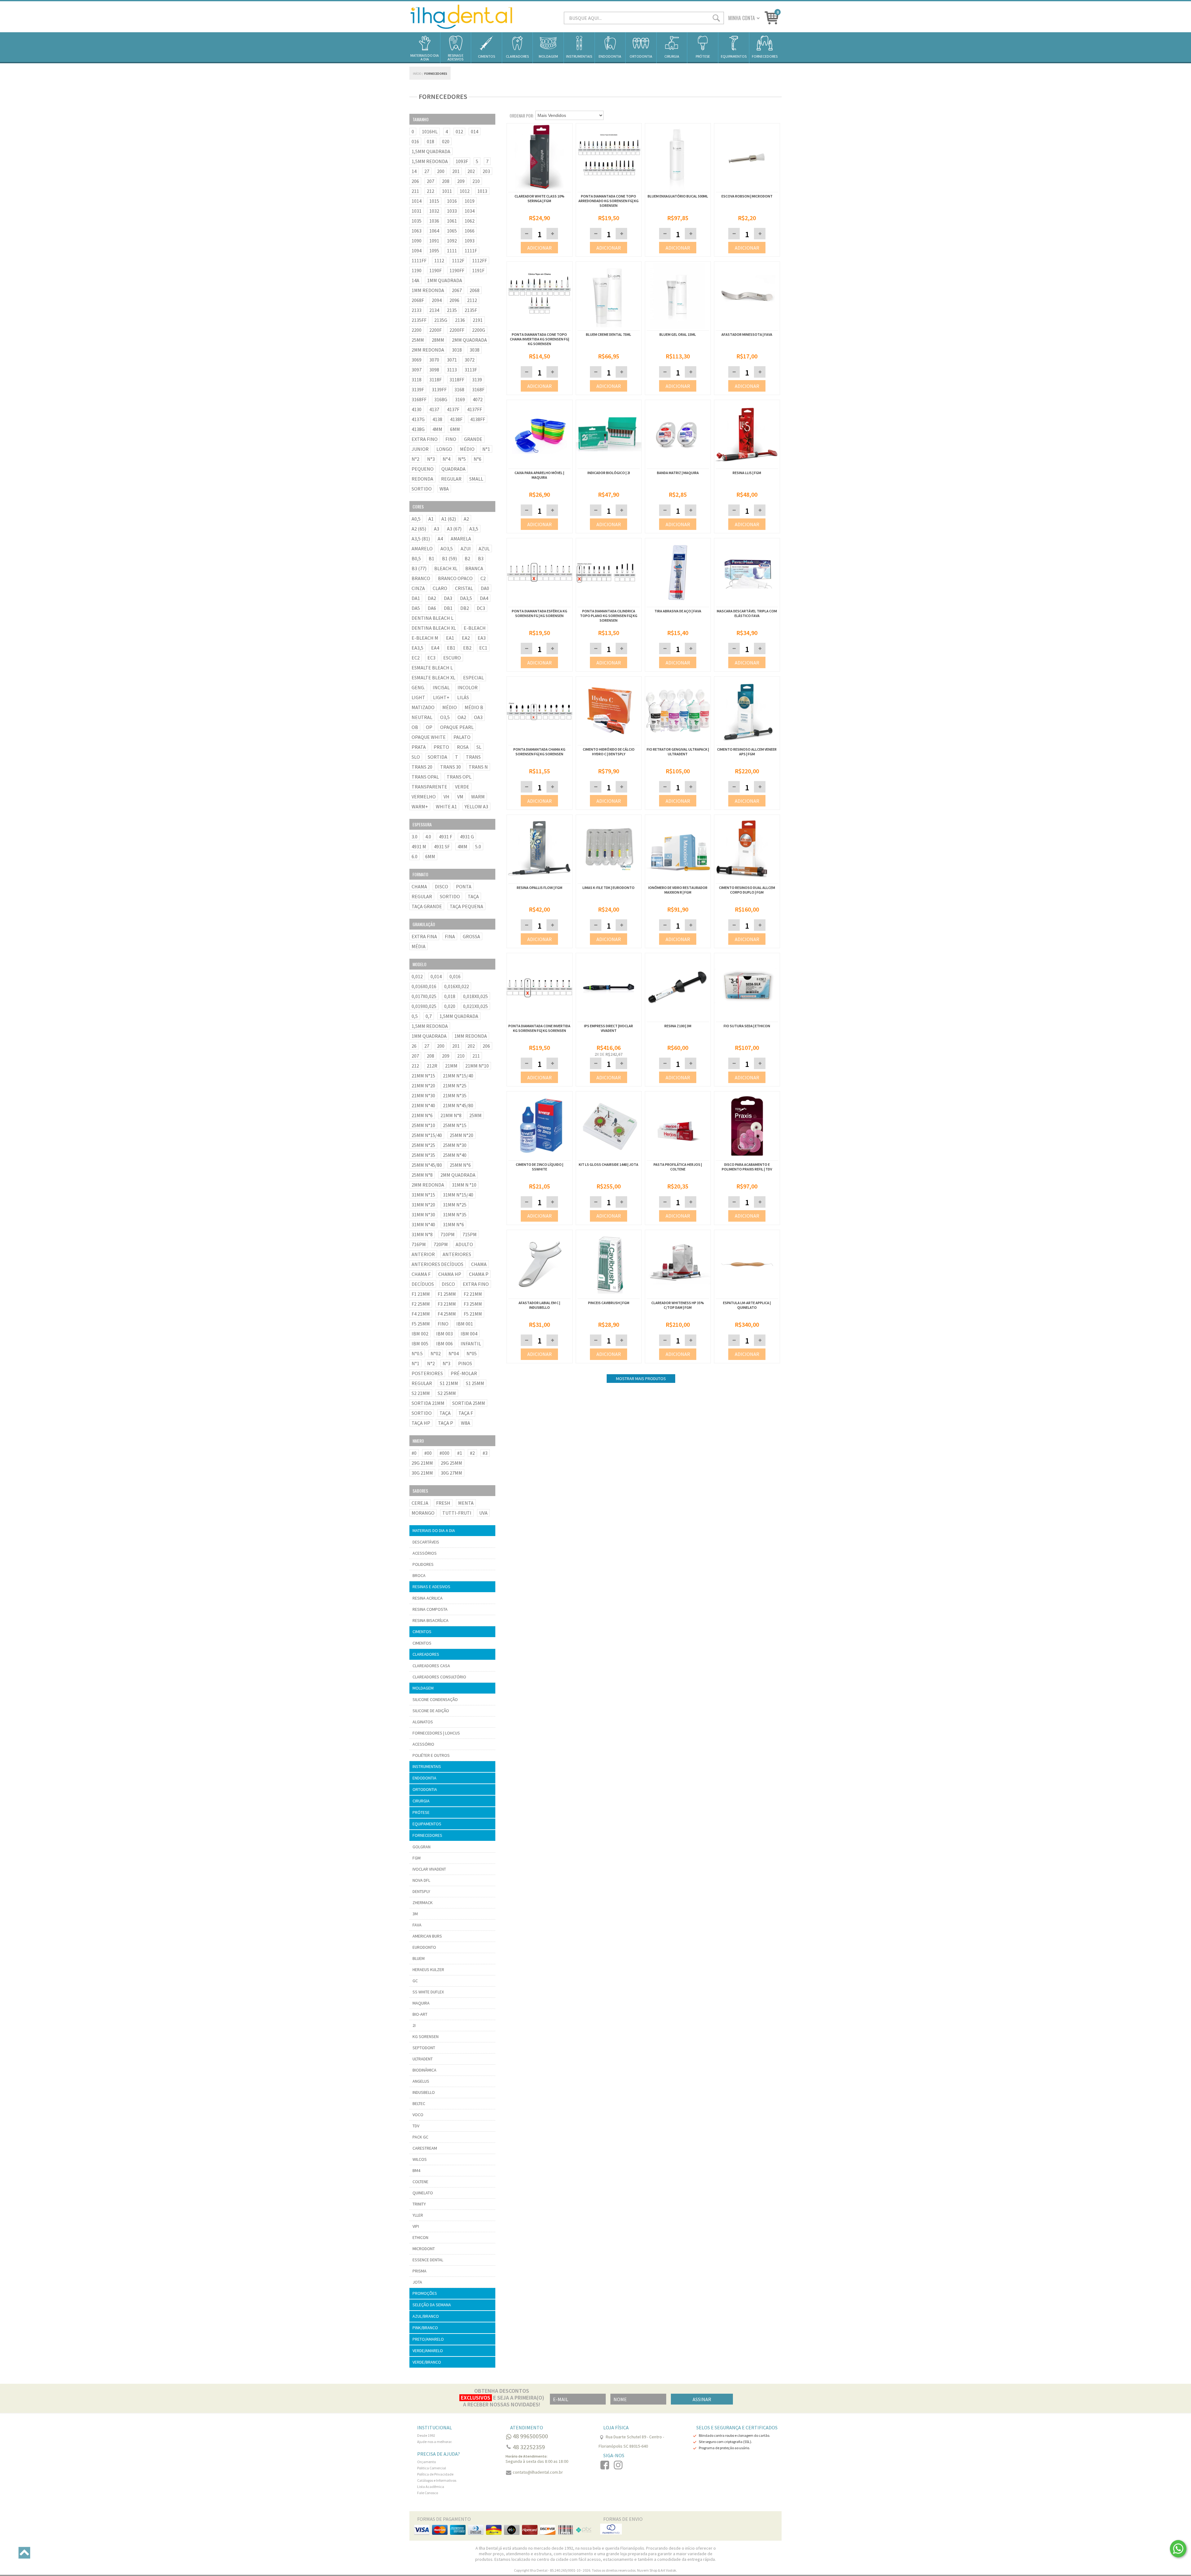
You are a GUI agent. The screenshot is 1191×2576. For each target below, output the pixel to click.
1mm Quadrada (445, 280)
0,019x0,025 (424, 1006)
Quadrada (453, 469)
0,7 (429, 1016)
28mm (438, 340)
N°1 (486, 449)
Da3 (448, 598)
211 (415, 191)
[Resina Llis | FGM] (747, 435)
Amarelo (422, 549)
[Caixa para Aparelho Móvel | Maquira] (540, 465)
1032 (434, 211)
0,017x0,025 (424, 996)
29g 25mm (451, 1463)
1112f (458, 260)
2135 (452, 310)
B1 (431, 558)
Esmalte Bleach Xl (433, 677)
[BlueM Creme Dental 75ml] (609, 327)
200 (441, 171)
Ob (415, 727)
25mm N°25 (423, 1145)
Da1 (416, 598)
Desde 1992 (426, 2435)
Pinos (465, 1363)
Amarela (461, 539)
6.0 (415, 856)
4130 (417, 409)
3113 (452, 370)
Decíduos (423, 1284)
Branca (474, 568)
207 (430, 181)
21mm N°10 (477, 1066)
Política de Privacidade (435, 2474)
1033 (452, 211)
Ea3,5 (417, 648)
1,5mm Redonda (430, 161)
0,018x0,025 (475, 996)
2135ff (419, 320)
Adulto (464, 1244)
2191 (478, 320)
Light (418, 697)
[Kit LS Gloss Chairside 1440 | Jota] (609, 1126)
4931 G (467, 837)
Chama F (421, 1274)
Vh (446, 797)
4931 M (419, 846)
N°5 (462, 459)
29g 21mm (422, 1463)
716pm (419, 1244)
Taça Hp (421, 1423)
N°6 (477, 459)
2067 (457, 290)
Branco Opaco (455, 578)
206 (415, 181)
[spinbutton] (539, 234)
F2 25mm (421, 1304)
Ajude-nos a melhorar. (435, 2442)
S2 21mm (421, 1393)
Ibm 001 (465, 1324)
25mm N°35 (423, 1155)
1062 (470, 221)
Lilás (463, 697)
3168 (459, 389)
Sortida (437, 757)
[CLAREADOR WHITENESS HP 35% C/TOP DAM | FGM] (678, 1265)
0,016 (455, 976)
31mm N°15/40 (458, 1195)
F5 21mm (473, 1314)
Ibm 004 (469, 1334)
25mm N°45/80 (427, 1165)
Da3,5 (466, 598)
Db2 (465, 608)
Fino (451, 439)
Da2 (432, 598)
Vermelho (424, 797)
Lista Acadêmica (431, 2487)
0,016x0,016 (424, 986)
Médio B (474, 707)
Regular (451, 479)
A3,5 (474, 529)
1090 (417, 241)
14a (415, 280)
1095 (434, 251)
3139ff (439, 389)
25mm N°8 (422, 1175)
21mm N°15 (423, 1076)
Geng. (418, 687)
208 (446, 181)
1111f (471, 251)
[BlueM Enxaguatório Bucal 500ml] (678, 189)
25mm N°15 (455, 1125)
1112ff (480, 260)
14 (414, 171)
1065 (452, 231)
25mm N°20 (462, 1135)
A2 (466, 519)
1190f (435, 270)
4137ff (475, 409)
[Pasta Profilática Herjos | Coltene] (678, 1126)
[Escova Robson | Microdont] (747, 189)
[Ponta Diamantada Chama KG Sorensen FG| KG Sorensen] (540, 712)
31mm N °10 (464, 1185)
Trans (473, 757)
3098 (434, 370)
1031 (417, 211)
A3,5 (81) (421, 539)
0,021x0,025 (475, 1006)
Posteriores (427, 1373)
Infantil (471, 1344)
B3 (481, 558)
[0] (772, 17)
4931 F (446, 837)
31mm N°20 (423, 1205)
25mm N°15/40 (427, 1135)
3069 (417, 360)
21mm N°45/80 (458, 1105)
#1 (460, 1453)
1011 (447, 191)
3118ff (457, 380)
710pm (448, 1234)
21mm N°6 (422, 1115)
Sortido (422, 489)
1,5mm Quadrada (431, 151)
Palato (462, 737)
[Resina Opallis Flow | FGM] (540, 850)
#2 (472, 1453)
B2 (467, 558)
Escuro (452, 658)
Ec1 (483, 648)
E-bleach (475, 628)
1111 (452, 251)
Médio (467, 449)
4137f (453, 409)
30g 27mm (451, 1473)
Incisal (441, 687)
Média (419, 946)
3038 (475, 350)
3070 (434, 360)
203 (486, 171)
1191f (478, 270)
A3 (437, 529)
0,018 (450, 996)
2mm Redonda (428, 350)
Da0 (485, 588)
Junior (420, 449)
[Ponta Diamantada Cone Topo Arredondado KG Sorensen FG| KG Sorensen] (609, 189)
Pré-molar (464, 1373)
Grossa (471, 936)
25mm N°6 (460, 1165)
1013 (482, 191)
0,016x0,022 (457, 986)
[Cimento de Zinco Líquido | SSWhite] (540, 1126)
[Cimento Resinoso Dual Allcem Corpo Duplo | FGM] (747, 850)
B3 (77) (419, 568)
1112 (439, 260)
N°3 (431, 459)
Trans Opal (425, 777)
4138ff (478, 419)
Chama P (479, 1274)
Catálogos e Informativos (437, 2480)
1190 (417, 270)
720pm (441, 1244)
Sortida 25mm (469, 1403)
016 (415, 141)
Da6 (432, 608)
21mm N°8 (451, 1115)
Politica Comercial (432, 2468)
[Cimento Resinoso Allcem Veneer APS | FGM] (747, 712)
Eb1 (451, 648)
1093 (470, 241)
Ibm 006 (444, 1344)
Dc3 (481, 608)
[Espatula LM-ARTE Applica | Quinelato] (747, 1265)
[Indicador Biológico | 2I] (609, 465)
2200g (479, 330)
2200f (435, 330)
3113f (471, 370)
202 (471, 171)
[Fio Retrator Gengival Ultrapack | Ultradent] (678, 712)
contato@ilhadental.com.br (538, 2472)
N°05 (472, 1353)
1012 (465, 191)
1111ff (419, 260)
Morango (423, 1513)
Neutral (422, 717)
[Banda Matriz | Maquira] (678, 435)
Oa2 (462, 717)
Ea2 (466, 638)
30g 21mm (422, 1473)
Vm (460, 797)
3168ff (419, 399)
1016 (452, 201)
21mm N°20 (423, 1086)
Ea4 (435, 648)
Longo (444, 449)
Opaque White (429, 737)
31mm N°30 (423, 1215)
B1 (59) (449, 558)
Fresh (443, 1503)
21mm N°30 (423, 1095)
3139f (418, 389)
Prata (419, 747)
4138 (437, 419)
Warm (478, 797)
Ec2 (416, 658)
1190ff (457, 270)
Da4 (484, 598)
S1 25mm (475, 1383)
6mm (455, 429)
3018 (457, 350)
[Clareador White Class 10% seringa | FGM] (540, 189)
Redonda (422, 479)
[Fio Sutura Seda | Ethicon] (747, 988)
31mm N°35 (455, 1215)
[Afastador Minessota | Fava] (747, 327)
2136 (460, 320)
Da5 (416, 608)
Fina (450, 936)
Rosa (463, 747)
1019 (470, 201)
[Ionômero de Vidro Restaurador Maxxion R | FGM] (678, 850)
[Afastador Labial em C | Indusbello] (540, 1265)
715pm (470, 1234)
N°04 (454, 1353)
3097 (417, 370)
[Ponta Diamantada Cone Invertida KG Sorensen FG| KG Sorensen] (540, 988)
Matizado (423, 707)
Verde (462, 787)
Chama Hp (450, 1274)
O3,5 (445, 717)
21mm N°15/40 (458, 1076)
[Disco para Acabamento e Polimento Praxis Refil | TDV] (747, 1126)
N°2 (415, 459)
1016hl (430, 131)
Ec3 (431, 658)
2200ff (457, 330)
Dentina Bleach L (433, 618)
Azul (484, 549)
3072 (470, 360)
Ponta (464, 886)
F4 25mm (447, 1314)
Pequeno (423, 469)
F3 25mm (473, 1304)
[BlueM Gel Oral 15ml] (678, 327)
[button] (552, 234)
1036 (434, 221)
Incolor (468, 687)
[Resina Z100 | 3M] (678, 988)
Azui (466, 549)
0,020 (450, 1006)
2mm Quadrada (469, 340)
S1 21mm (449, 1383)
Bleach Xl (446, 568)
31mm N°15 (423, 1195)
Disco (442, 886)
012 (459, 131)
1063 (417, 231)
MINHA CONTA (742, 18)
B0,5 (416, 558)
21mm (451, 1066)
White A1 (446, 806)
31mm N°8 (422, 1234)
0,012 (417, 976)
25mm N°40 (455, 1155)
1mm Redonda (428, 290)
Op (429, 727)
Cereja (420, 1503)
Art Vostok (668, 2570)
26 (414, 1046)
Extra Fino (425, 439)
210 (476, 181)
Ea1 (450, 638)
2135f (471, 310)
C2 (483, 578)
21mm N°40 (423, 1105)
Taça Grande (427, 906)
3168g (441, 399)
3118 (417, 380)
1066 (470, 231)
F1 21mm (421, 1294)
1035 (417, 221)
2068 (475, 290)
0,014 (436, 976)
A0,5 (416, 519)
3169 (460, 399)
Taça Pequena (466, 906)
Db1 (448, 608)
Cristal (464, 588)
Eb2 (467, 648)
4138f (456, 419)
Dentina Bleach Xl (434, 628)
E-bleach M (425, 638)
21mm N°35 (455, 1095)
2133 (417, 310)
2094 (437, 300)
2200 (417, 330)
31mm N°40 (423, 1224)
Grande (473, 439)
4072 (478, 399)
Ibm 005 (420, 1344)
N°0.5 (417, 1353)
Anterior (423, 1254)
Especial (473, 677)
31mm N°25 (455, 1205)
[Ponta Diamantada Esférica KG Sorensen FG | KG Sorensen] (540, 573)
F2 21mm (473, 1294)
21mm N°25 (455, 1086)
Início (417, 74)
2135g (441, 320)
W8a (444, 489)
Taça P (446, 1423)
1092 (452, 241)
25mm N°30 (455, 1145)
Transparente (429, 787)
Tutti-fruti (457, 1513)
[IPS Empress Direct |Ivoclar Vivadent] (609, 988)
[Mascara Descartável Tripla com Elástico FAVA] (747, 573)
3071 (452, 360)
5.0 (478, 846)
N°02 (436, 1353)
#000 (444, 1453)
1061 (452, 221)
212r (432, 1066)
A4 (440, 539)
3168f (478, 389)
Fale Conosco (428, 2493)
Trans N (478, 767)
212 (430, 191)
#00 (428, 1453)
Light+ (441, 697)
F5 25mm (421, 1324)
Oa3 (478, 717)
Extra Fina (424, 936)
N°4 (446, 459)
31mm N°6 (453, 1224)
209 (461, 181)
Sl (479, 747)
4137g (418, 419)
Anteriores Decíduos (437, 1264)
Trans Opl (459, 777)
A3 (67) (454, 529)
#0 (414, 1453)
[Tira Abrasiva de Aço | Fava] (678, 573)
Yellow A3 (476, 806)
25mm (418, 340)
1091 (434, 241)
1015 (434, 201)
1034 (470, 211)
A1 (431, 519)
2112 (472, 300)
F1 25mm (447, 1294)
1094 (417, 251)
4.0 (428, 837)
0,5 (415, 1016)
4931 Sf (442, 846)
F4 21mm (421, 1314)
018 (430, 141)
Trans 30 (451, 767)
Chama (419, 886)
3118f (435, 380)
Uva (483, 1513)
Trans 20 (422, 767)
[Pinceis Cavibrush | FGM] (609, 1265)
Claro (440, 588)
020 (446, 141)
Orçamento (426, 2462)
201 (456, 171)
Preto (441, 747)
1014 (417, 201)
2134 (434, 310)
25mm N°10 (423, 1125)
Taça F (466, 1413)
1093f (462, 161)
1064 (434, 231)
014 (475, 131)
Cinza (418, 588)
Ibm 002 (420, 1334)
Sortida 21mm (428, 1403)
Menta (466, 1503)
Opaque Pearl (457, 727)
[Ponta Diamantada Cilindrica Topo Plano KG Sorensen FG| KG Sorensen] (609, 573)
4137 (434, 409)
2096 (454, 300)
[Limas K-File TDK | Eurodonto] (609, 850)
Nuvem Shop (647, 2570)
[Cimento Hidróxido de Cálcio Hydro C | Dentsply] (609, 712)
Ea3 (482, 638)
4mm (437, 429)
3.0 (415, 837)
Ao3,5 (447, 549)
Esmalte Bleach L (432, 668)
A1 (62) (449, 519)
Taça (473, 896)
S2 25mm (447, 1393)
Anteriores (457, 1254)
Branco (421, 578)
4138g (418, 429)
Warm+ (420, 806)
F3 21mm (447, 1304)
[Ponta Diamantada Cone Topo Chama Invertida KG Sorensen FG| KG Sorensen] (540, 327)
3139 (477, 380)
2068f (418, 300)
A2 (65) (419, 529)
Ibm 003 (444, 1334)
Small (476, 479)
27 (427, 171)
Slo (416, 757)
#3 (485, 1453)
